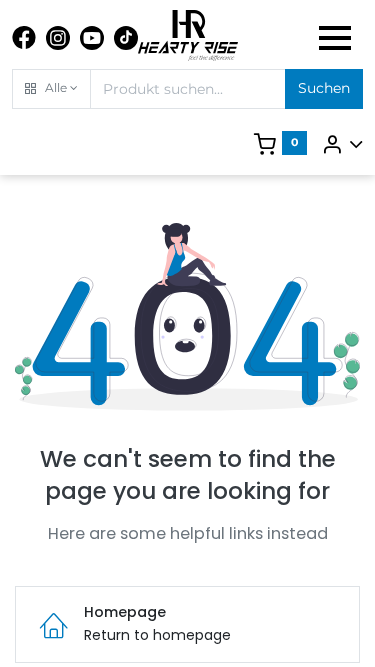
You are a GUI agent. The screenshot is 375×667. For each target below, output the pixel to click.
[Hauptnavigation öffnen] (335, 38)
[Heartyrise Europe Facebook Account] (24, 38)
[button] (51, 89)
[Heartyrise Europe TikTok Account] (126, 38)
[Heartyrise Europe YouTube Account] (92, 38)
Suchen (324, 88)
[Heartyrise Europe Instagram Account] (58, 38)
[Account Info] (342, 144)
